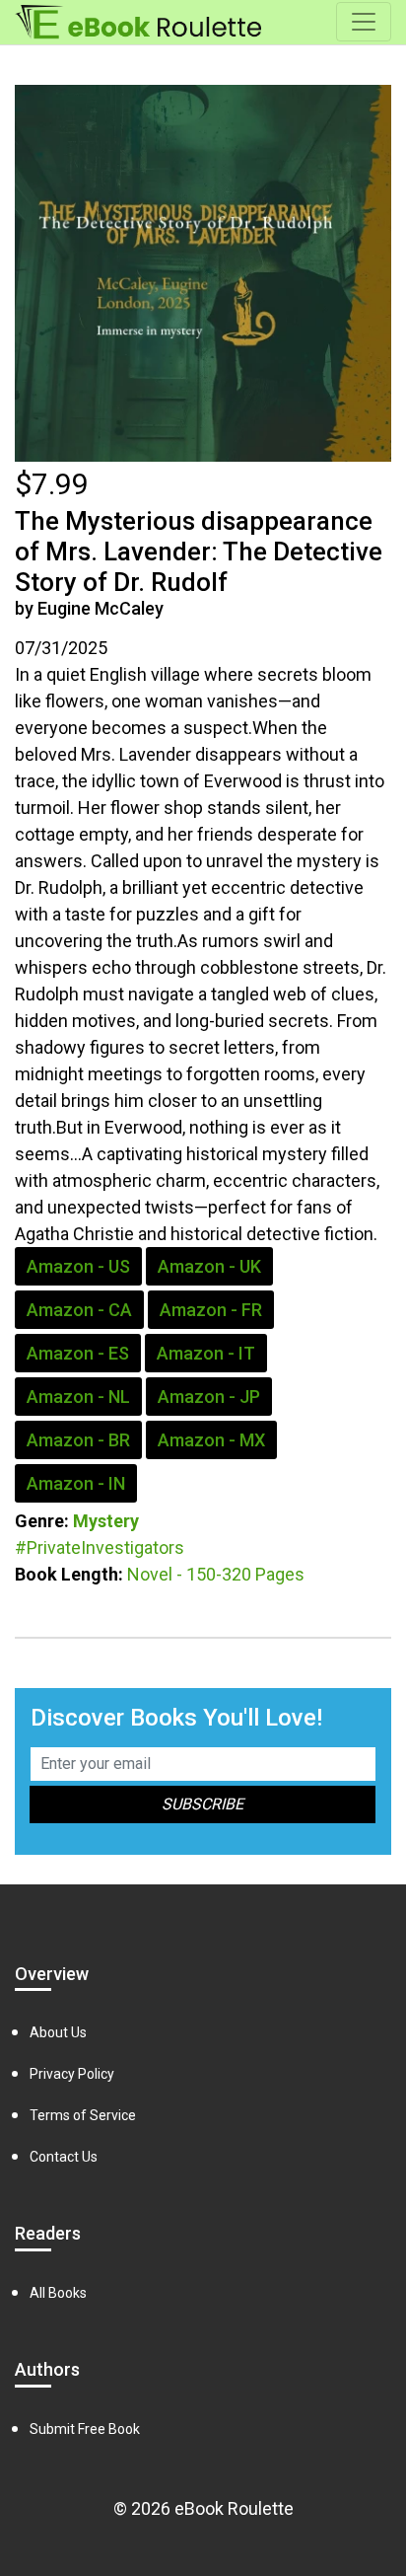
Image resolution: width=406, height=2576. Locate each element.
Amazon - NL (78, 1397)
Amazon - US (78, 1266)
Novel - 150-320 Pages (216, 1574)
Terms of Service (83, 2115)
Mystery (106, 1521)
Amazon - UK (209, 1266)
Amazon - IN (76, 1483)
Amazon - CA (79, 1310)
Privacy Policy (72, 2074)
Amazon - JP (209, 1397)
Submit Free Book (85, 2429)
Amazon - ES (78, 1353)
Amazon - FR (211, 1310)
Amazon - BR (78, 1440)
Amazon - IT (206, 1353)
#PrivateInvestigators (100, 1547)
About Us (58, 2032)
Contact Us (64, 2157)
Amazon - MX (211, 1440)
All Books (58, 2293)
